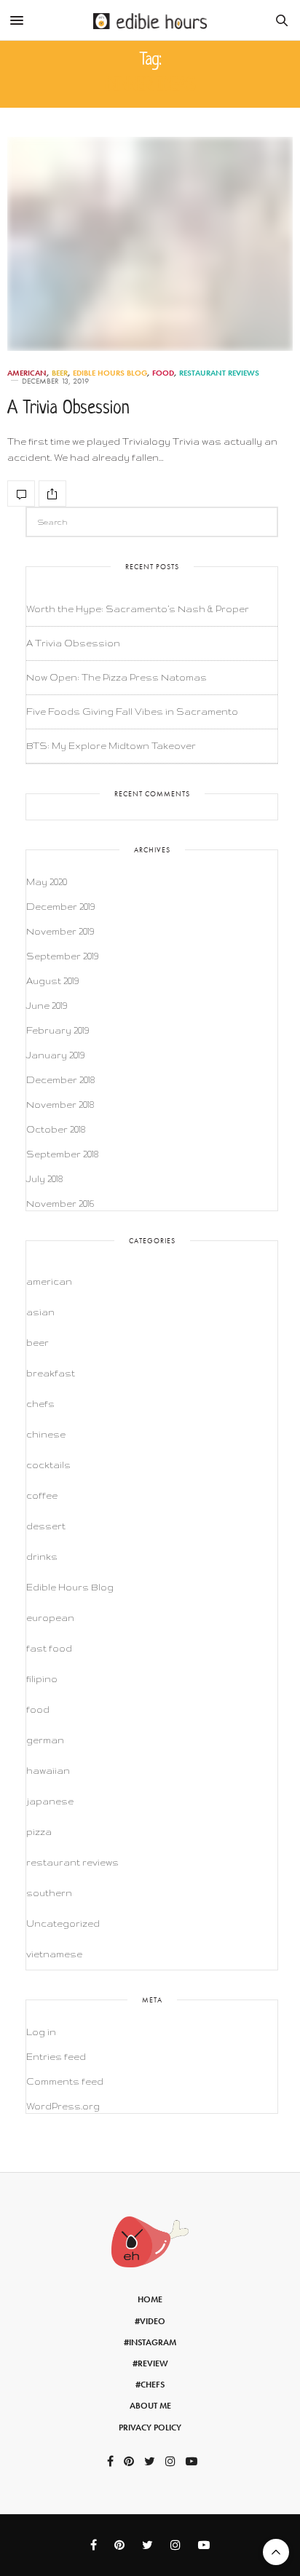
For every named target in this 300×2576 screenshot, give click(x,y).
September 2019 (62, 956)
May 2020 (47, 882)
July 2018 (44, 1179)
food (163, 373)
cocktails (48, 1465)
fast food (49, 1648)
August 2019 (52, 981)
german (45, 1740)
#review (150, 2363)
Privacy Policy (150, 2428)
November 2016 (60, 1204)
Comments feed (65, 2081)
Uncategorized (63, 1923)
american (27, 373)
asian (40, 1312)
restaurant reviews (219, 373)
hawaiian (48, 1771)
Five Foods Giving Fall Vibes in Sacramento (132, 712)
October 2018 (56, 1129)
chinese (46, 1434)
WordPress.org (63, 2106)
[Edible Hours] (150, 20)
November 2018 (60, 1105)
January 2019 (55, 1055)
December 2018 (60, 1080)
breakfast (51, 1373)
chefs (40, 1404)
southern (49, 1893)
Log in (41, 2032)
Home (150, 2299)
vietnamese (54, 1954)
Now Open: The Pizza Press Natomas (117, 677)
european (50, 1618)
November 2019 (60, 931)
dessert (46, 1526)
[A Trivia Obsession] (150, 244)
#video (150, 2321)
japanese (50, 1801)
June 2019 (47, 1006)
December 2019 (60, 907)
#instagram (150, 2342)
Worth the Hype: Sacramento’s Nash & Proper (138, 609)
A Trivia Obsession (68, 409)
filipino (42, 1679)
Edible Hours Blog (110, 373)
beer (60, 373)
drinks (42, 1557)
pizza (39, 1832)
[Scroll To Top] (276, 2552)
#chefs (150, 2385)
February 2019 (58, 1030)
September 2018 (62, 1154)
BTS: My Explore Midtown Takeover (111, 746)
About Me (150, 2406)
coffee (42, 1495)
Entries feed (56, 2057)
